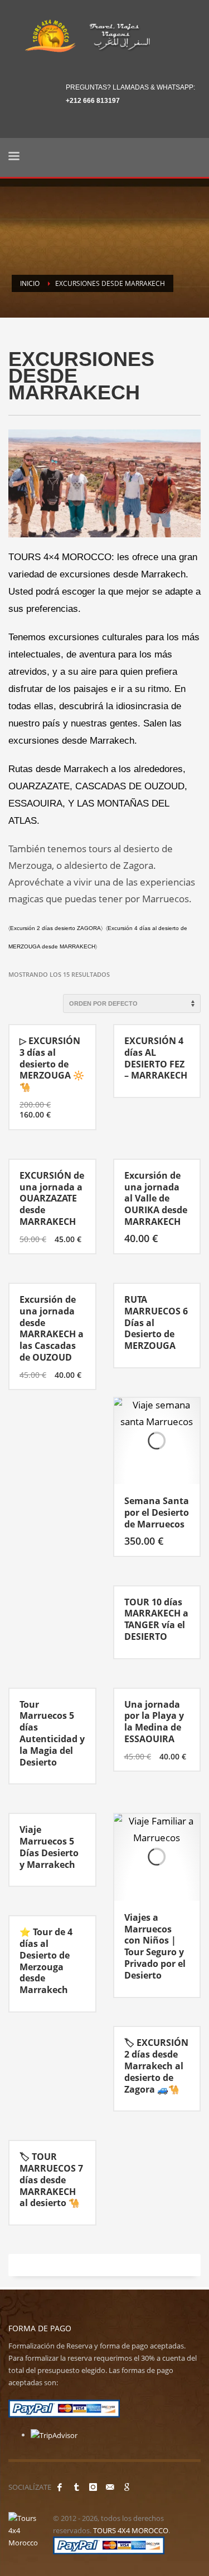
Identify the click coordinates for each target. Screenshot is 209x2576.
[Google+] (127, 2487)
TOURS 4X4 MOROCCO (131, 2530)
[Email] (110, 2487)
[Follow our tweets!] (76, 2487)
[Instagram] (93, 2487)
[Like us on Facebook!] (60, 2487)
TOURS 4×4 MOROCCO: (61, 557)
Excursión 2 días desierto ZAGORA (55, 928)
